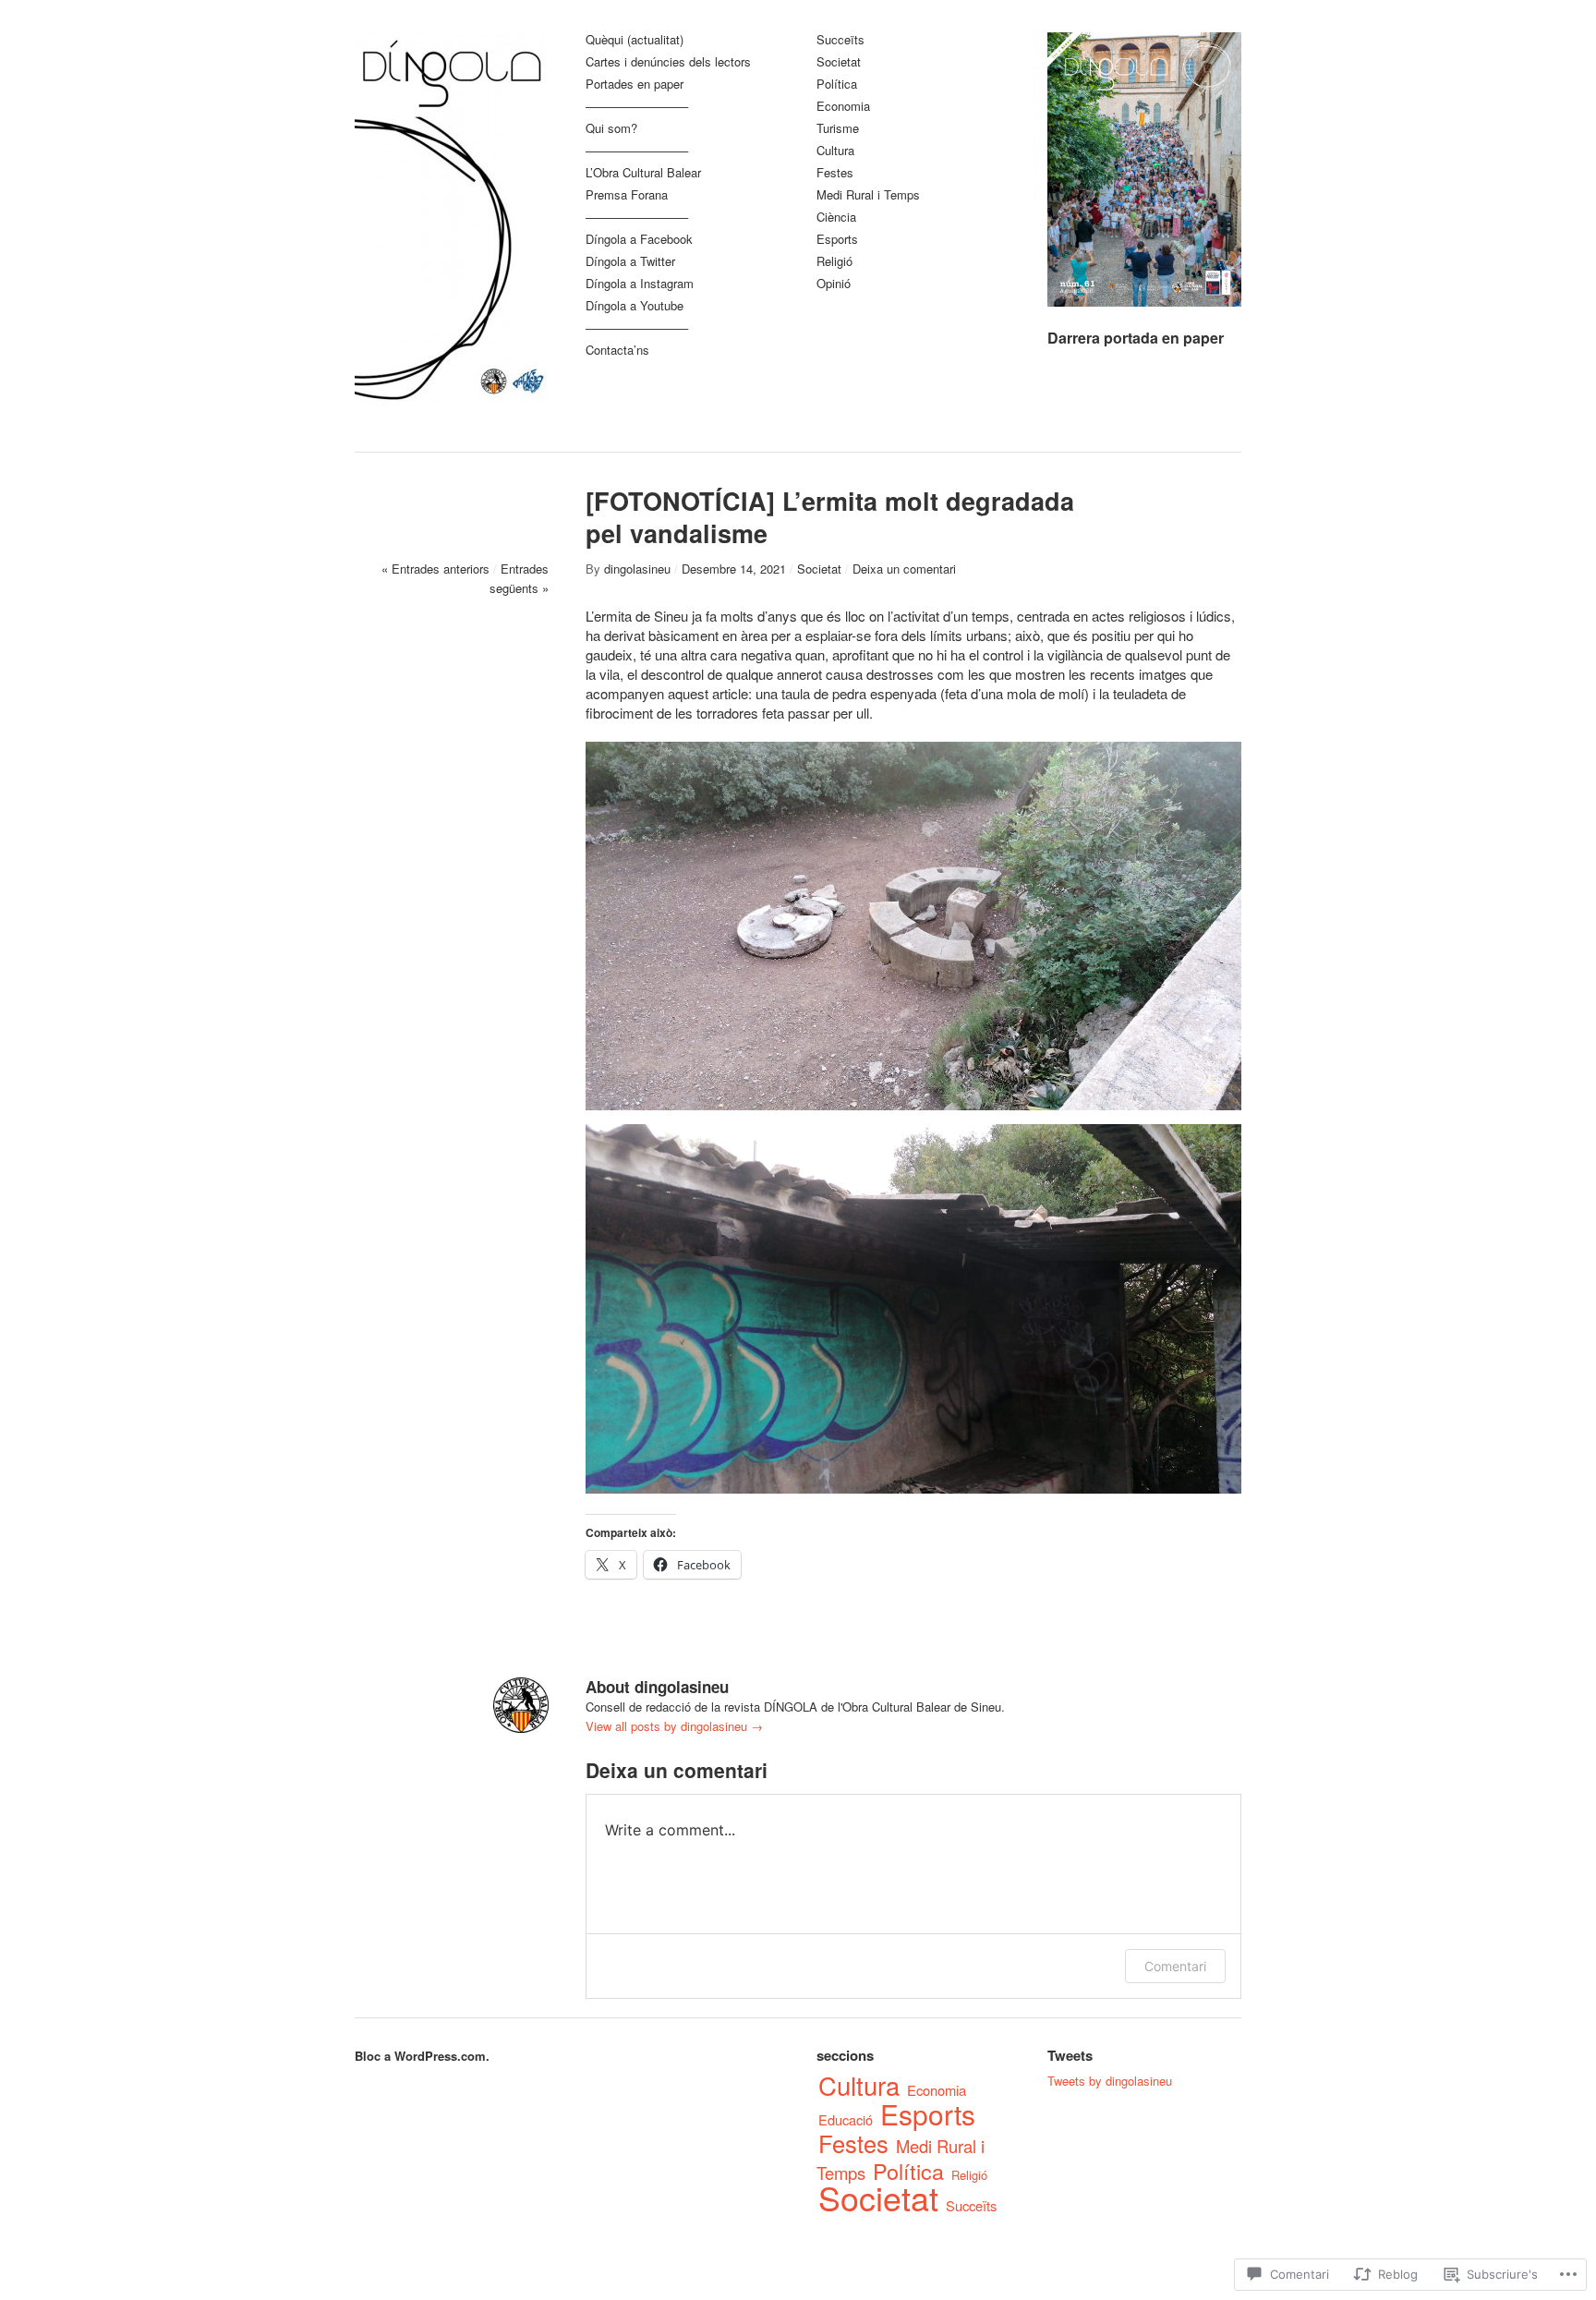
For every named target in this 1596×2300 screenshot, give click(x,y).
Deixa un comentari (904, 569)
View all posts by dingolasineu (674, 1726)
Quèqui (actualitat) (635, 40)
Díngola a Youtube (635, 306)
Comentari (1175, 1966)
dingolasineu (637, 569)
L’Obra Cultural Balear (643, 173)
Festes (835, 173)
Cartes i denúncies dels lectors (668, 62)
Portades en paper (635, 85)
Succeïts (840, 40)
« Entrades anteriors (435, 569)
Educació (846, 2119)
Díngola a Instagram (640, 284)
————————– (637, 107)
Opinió (834, 284)
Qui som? (611, 129)
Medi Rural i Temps (868, 195)
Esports (837, 240)
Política (837, 85)
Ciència (836, 218)
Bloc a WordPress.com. (422, 2056)
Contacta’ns (617, 351)
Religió (834, 262)
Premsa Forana (627, 195)
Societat (839, 62)
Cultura (835, 151)
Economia (843, 107)
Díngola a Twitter (630, 262)
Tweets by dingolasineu (1110, 2081)
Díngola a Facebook (639, 240)
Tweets (1070, 2055)
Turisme (838, 129)
